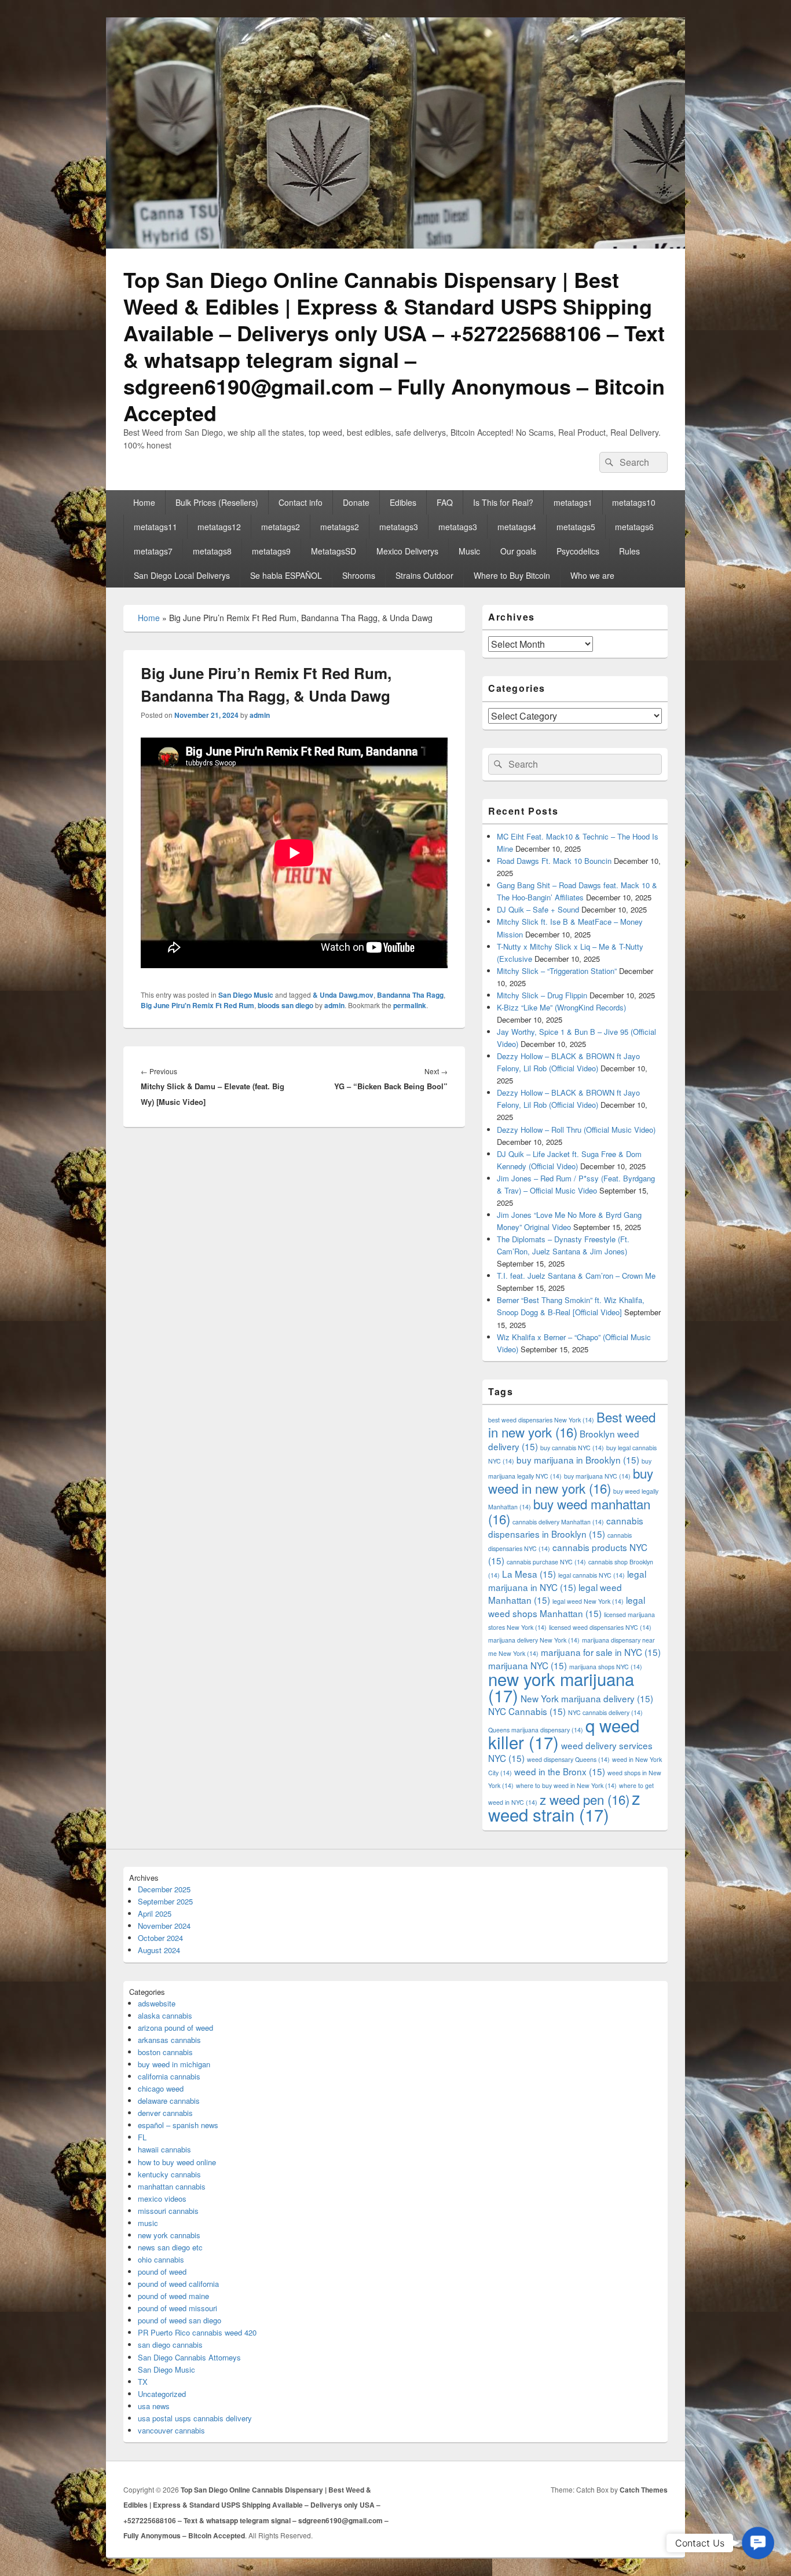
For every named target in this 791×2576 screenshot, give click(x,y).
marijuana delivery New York (534, 1640)
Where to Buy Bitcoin (512, 575)
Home (144, 502)
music (148, 2223)
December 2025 (164, 1889)
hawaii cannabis (164, 2149)
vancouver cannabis (171, 2430)
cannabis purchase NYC (546, 1562)
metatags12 (219, 527)
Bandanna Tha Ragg (410, 995)
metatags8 (212, 551)
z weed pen (585, 1799)
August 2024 (159, 1950)
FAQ (445, 502)
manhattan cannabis (172, 2186)
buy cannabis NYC (572, 1448)
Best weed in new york (572, 1424)
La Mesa (529, 1574)
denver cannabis (165, 2113)
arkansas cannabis (169, 2040)
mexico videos (162, 2199)
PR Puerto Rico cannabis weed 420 (197, 2332)
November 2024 (164, 1926)
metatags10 (634, 502)
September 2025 (165, 1901)
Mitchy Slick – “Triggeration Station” (557, 971)
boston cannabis (165, 2052)
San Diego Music (246, 995)
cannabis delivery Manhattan (558, 1522)
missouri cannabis (168, 2211)
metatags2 (281, 527)
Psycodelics (578, 551)
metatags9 (271, 551)
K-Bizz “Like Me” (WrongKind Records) (561, 1007)
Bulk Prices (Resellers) (217, 502)
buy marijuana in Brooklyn (578, 1460)
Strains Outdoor (424, 575)
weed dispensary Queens (568, 1759)
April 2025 (155, 1913)
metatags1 (573, 502)
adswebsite (157, 2003)
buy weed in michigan (174, 2064)
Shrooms (359, 575)
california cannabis (169, 2076)
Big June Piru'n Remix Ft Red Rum (197, 1005)
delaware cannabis (169, 2101)
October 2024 (160, 1938)
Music (469, 551)
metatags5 (576, 527)
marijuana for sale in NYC (601, 1652)
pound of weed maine (173, 2296)
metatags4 (517, 527)
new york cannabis (169, 2235)
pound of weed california (178, 2284)
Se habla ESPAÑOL (286, 575)
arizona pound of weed (175, 2028)
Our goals (518, 551)
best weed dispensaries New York (541, 1420)
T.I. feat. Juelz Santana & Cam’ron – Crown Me (576, 1276)
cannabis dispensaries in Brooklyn (566, 1527)
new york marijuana (561, 1687)
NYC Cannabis (527, 1711)
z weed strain (564, 1806)
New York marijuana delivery (587, 1698)
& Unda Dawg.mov (343, 995)
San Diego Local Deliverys (182, 575)
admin (260, 715)
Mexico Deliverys (407, 551)
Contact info (301, 502)
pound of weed (162, 2272)
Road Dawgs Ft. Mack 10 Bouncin (554, 861)
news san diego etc (170, 2247)
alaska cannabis (165, 2015)
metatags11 (155, 527)
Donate (356, 502)
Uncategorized (162, 2394)
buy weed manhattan (569, 1511)
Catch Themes (644, 2490)
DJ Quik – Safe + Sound (538, 909)
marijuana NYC (528, 1665)
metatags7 (153, 551)
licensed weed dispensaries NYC (600, 1627)
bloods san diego (285, 1005)
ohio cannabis (161, 2259)
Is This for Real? (503, 502)
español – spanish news (178, 2125)
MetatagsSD (334, 551)
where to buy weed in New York (566, 1785)
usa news (154, 2406)
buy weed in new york (571, 1480)
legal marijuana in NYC (567, 1580)
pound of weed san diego (180, 2320)
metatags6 (634, 527)
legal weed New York (588, 1601)
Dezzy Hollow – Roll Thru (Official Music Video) (576, 1130)
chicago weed (161, 2088)
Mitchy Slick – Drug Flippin (542, 995)
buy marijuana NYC (597, 1476)
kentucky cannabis (169, 2174)
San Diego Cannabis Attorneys (189, 2357)
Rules (629, 551)
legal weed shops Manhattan (567, 1606)
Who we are (592, 575)
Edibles (403, 502)
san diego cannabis (170, 2345)
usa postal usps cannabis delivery (195, 2418)
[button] (758, 2543)
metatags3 (399, 527)
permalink (410, 1005)
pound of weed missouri (177, 2308)
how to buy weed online (177, 2162)
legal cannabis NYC (592, 1575)
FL (142, 2137)
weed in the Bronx (560, 1771)
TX (143, 2382)
